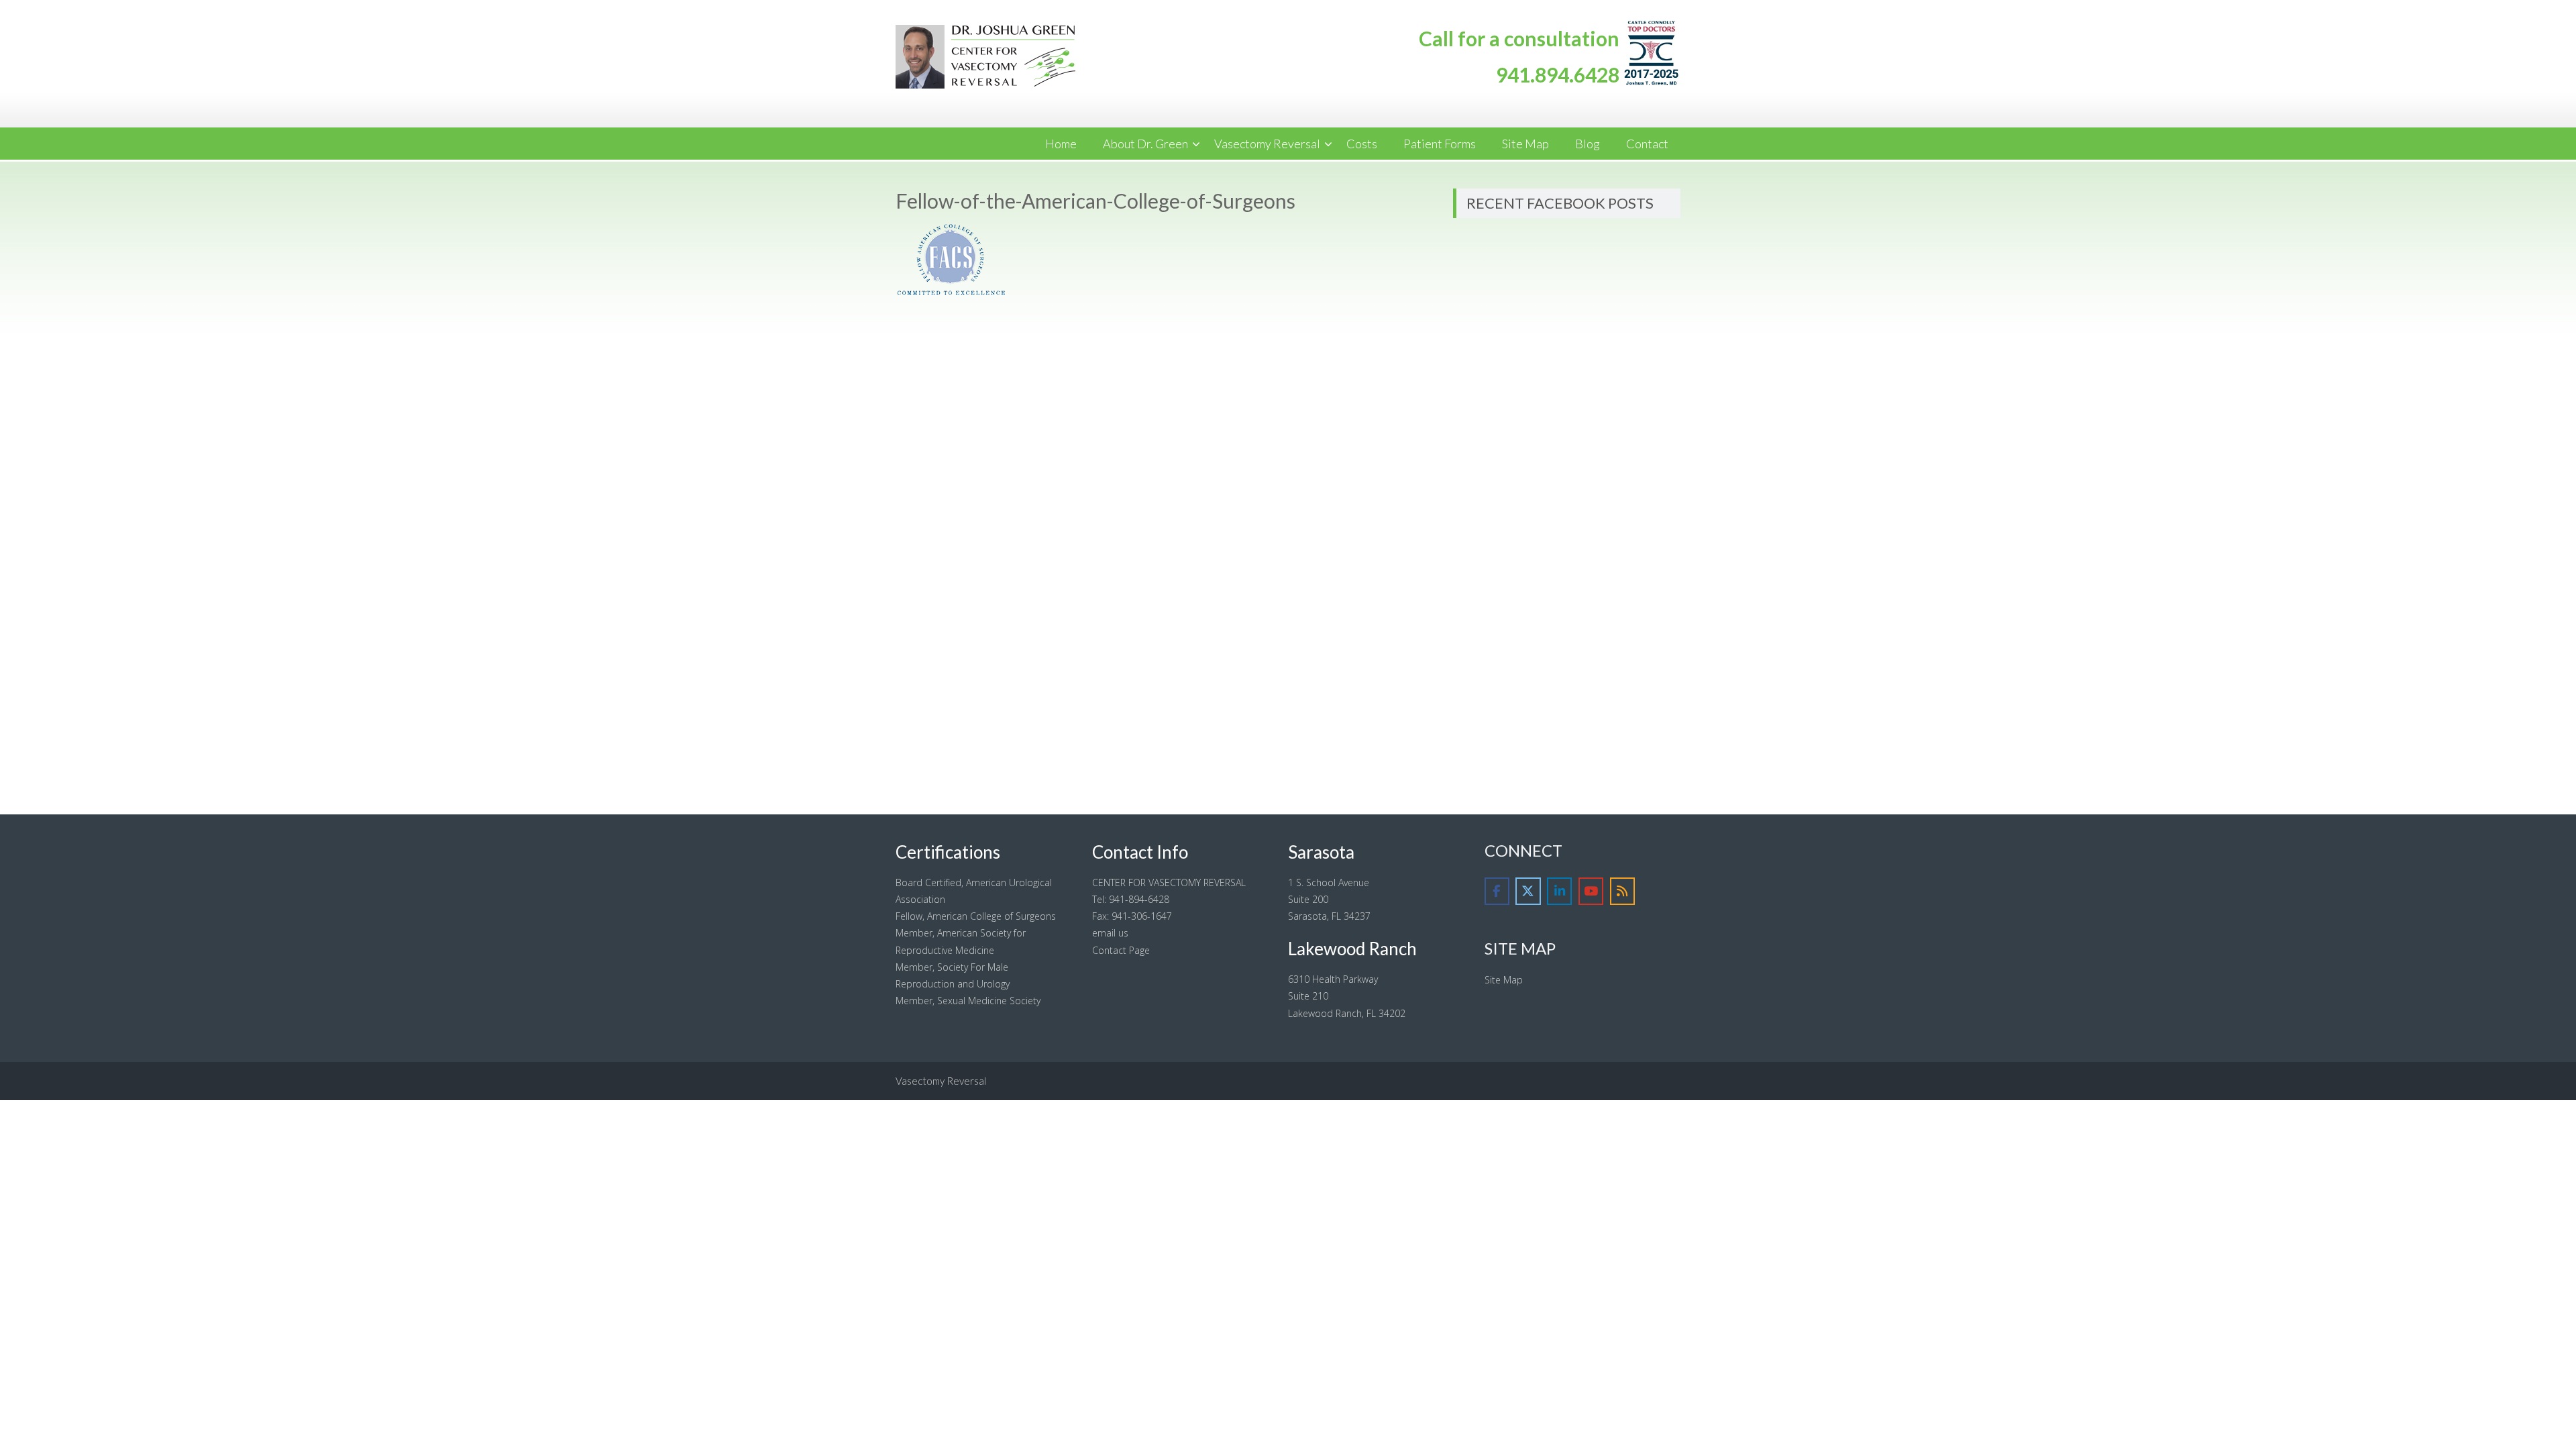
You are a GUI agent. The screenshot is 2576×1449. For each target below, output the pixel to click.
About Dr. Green (1145, 144)
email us (1110, 933)
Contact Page (1121, 950)
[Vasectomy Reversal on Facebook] (1497, 891)
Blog (1588, 144)
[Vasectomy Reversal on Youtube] (1591, 891)
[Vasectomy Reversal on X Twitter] (1528, 891)
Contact (1647, 144)
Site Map (1525, 144)
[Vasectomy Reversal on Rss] (1622, 891)
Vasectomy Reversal (1267, 144)
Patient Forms (1440, 144)
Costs (1362, 144)
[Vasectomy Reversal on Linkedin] (1559, 891)
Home (1061, 144)
